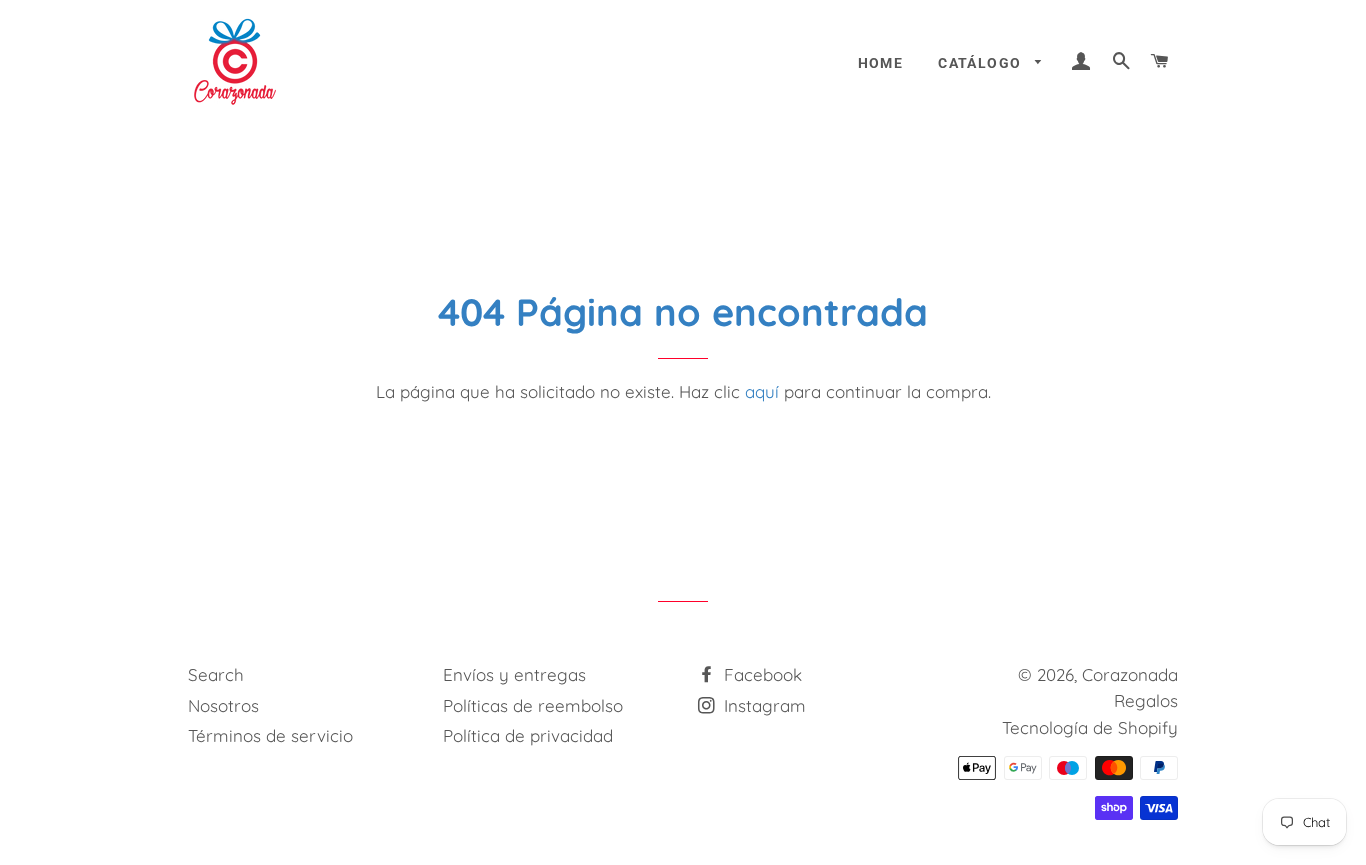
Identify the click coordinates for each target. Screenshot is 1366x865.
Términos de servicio (270, 735)
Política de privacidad (528, 735)
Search (216, 674)
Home (881, 63)
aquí (762, 391)
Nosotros (223, 705)
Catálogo (982, 63)
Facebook (760, 674)
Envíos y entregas (514, 674)
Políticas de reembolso (533, 705)
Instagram (762, 705)
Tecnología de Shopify (1090, 727)
